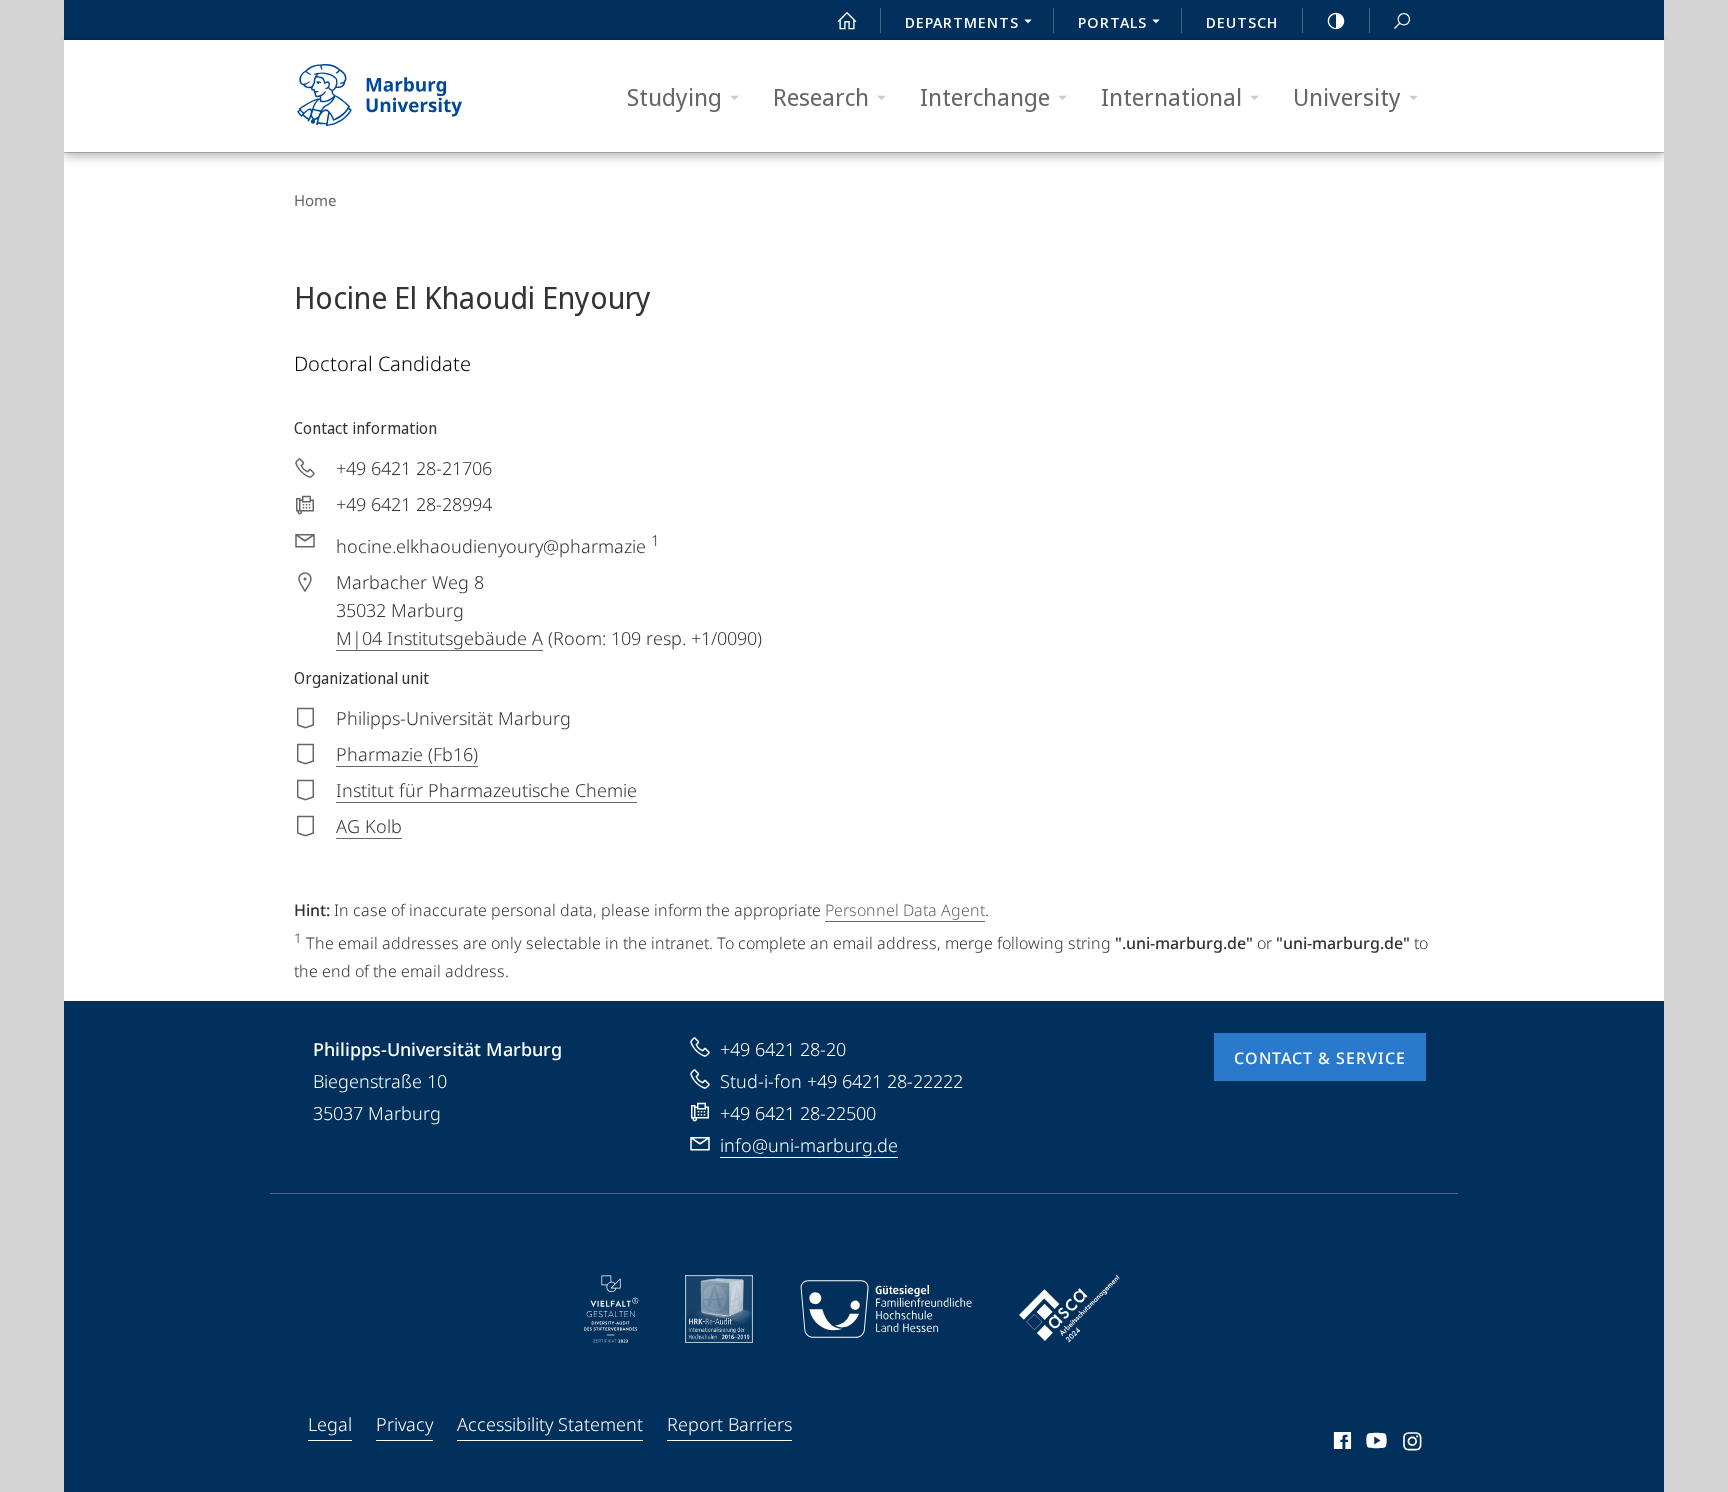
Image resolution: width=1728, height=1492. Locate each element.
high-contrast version (1336, 20)
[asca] (1070, 1309)
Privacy (404, 1424)
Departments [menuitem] (962, 22)
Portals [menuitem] (1112, 22)
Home (315, 200)
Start (847, 20)
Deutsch (1242, 22)
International (1171, 96)
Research (821, 96)
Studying (674, 96)
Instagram (1413, 1444)
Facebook (1340, 1444)
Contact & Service (1320, 1058)
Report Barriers (729, 1424)
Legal (330, 1424)
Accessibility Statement (550, 1424)
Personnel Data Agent (905, 910)
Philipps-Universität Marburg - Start (419, 96)
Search (1402, 20)
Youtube (1374, 1444)
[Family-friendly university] (886, 1309)
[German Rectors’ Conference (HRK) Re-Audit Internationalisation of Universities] (719, 1309)
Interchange (985, 96)
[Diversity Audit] (611, 1309)
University (1347, 96)
